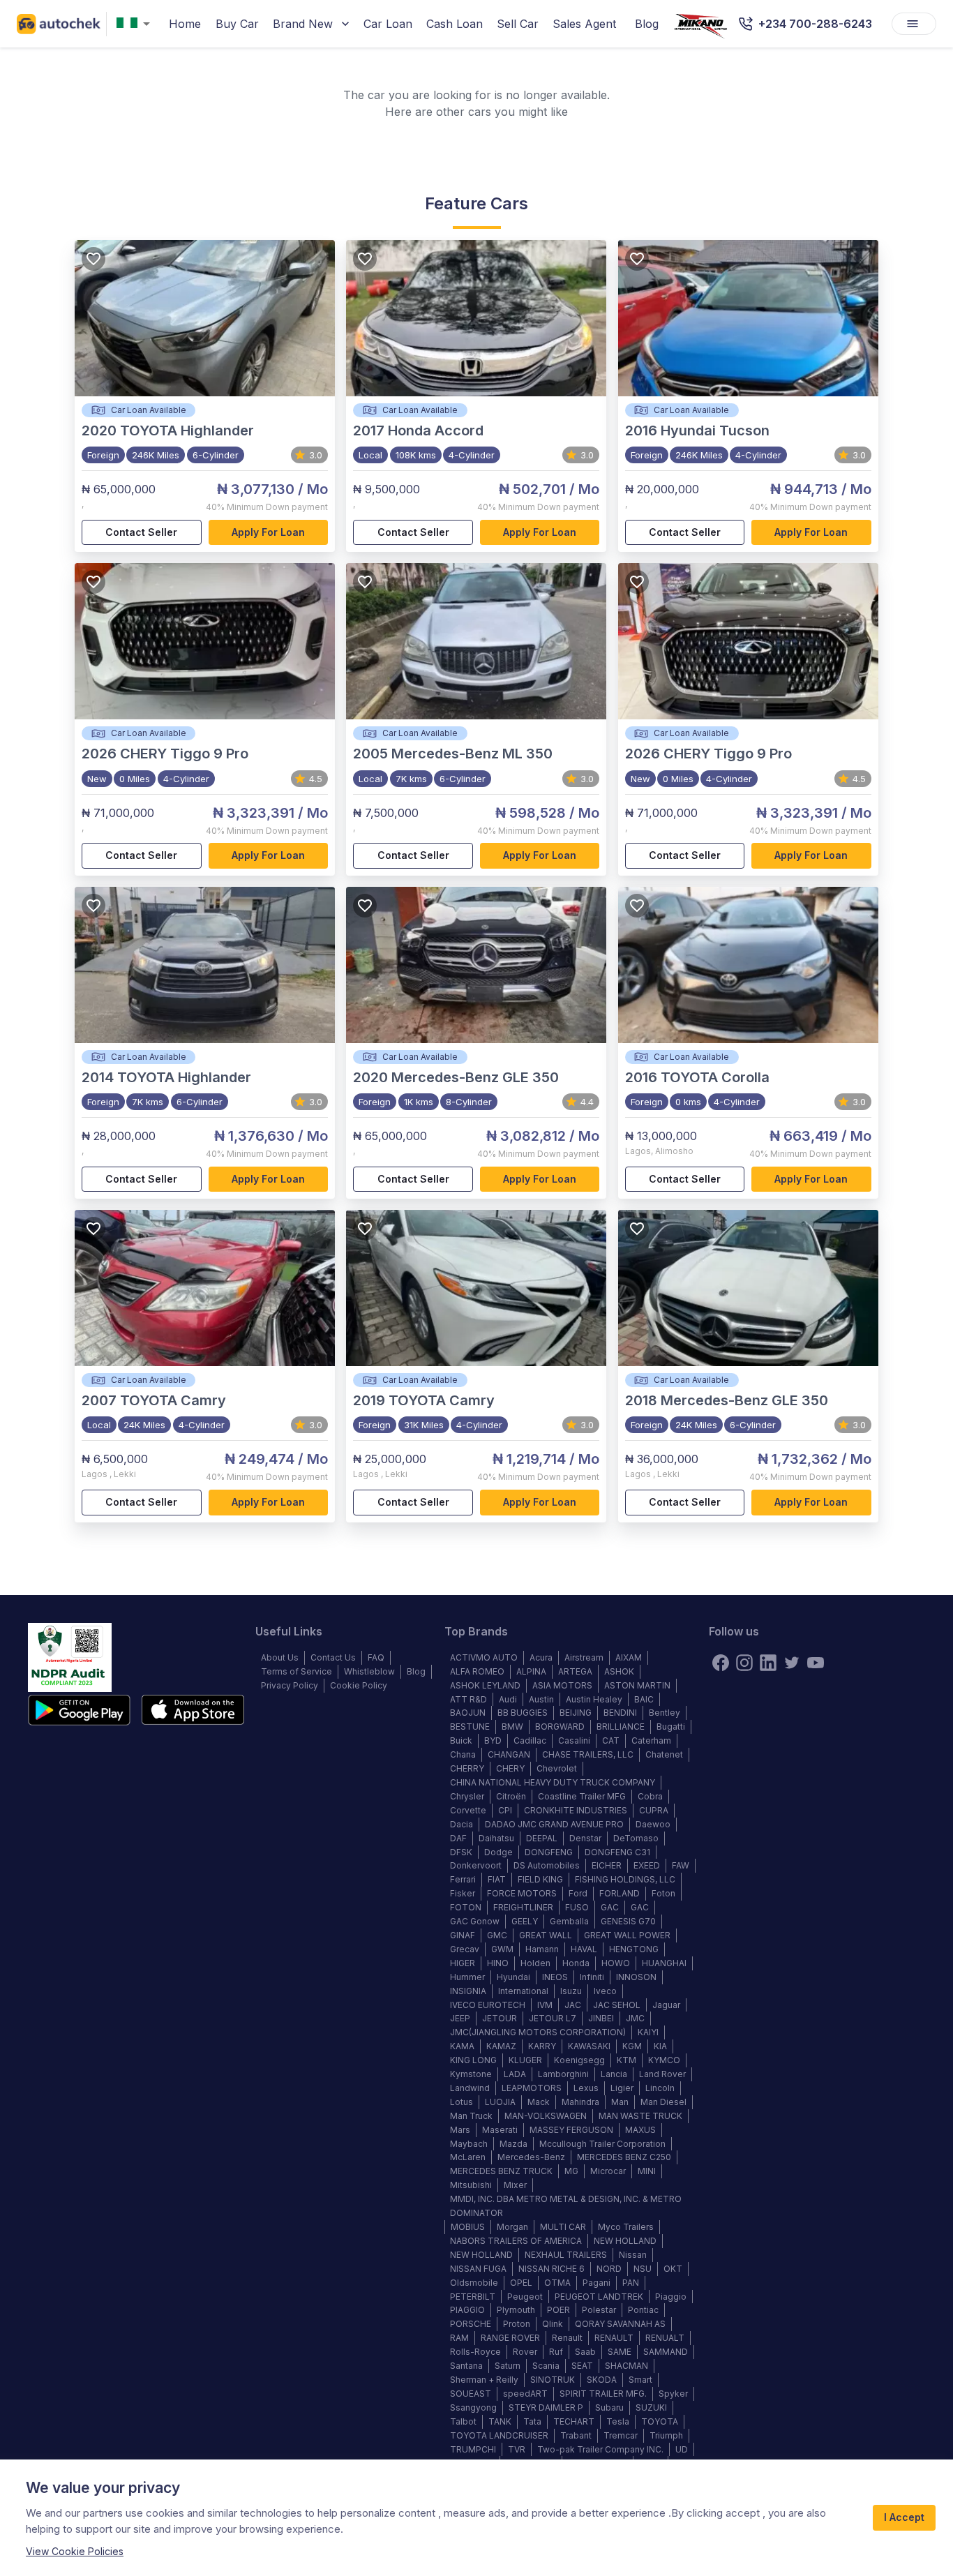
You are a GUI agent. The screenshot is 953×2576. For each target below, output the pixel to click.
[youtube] (816, 1663)
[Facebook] (721, 1663)
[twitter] (792, 1663)
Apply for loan (268, 532)
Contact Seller (141, 532)
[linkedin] (768, 1663)
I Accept (904, 2517)
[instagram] (744, 1663)
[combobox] (136, 24)
